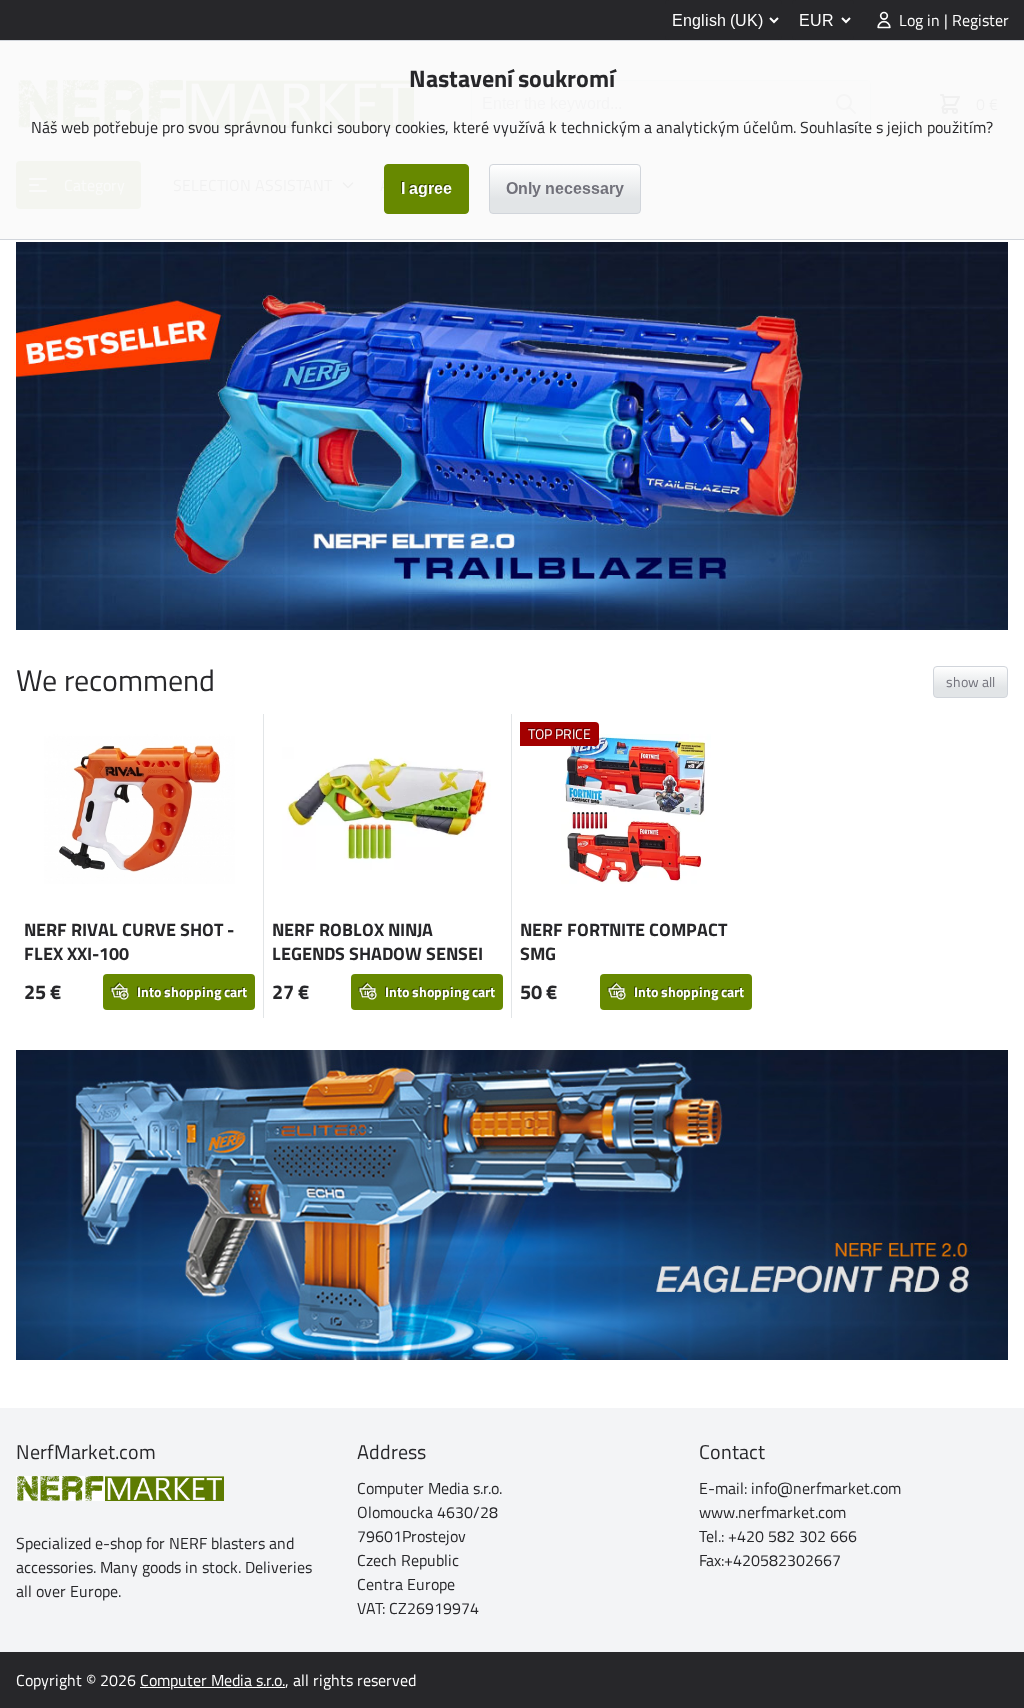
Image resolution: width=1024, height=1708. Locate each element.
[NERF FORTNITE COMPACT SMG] (636, 812)
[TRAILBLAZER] (512, 436)
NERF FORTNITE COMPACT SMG (623, 941)
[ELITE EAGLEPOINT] (512, 1205)
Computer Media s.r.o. (212, 1680)
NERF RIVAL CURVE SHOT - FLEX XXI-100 (129, 941)
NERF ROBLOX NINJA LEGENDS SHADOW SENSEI (377, 941)
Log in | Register (954, 20)
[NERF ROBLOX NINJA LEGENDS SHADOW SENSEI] (387, 811)
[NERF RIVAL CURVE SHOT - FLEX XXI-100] (139, 812)
